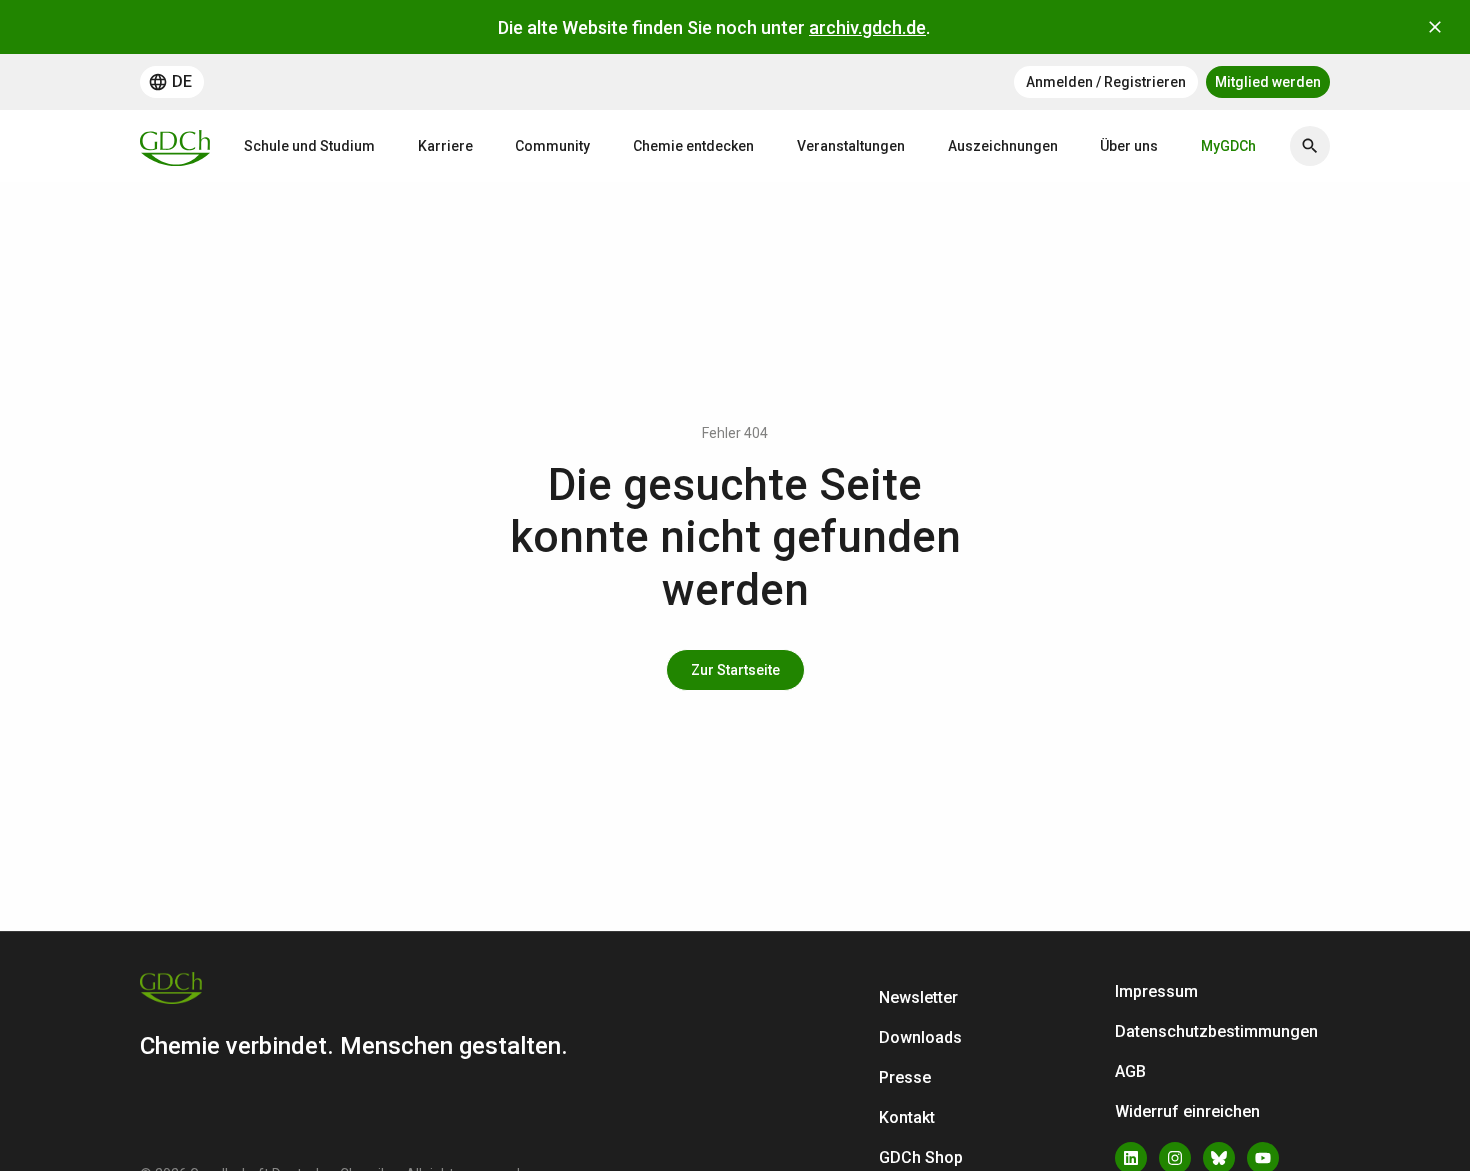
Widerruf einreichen (1187, 1111)
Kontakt (907, 1117)
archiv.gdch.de (867, 27)
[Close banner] (1435, 27)
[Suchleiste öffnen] (1310, 146)
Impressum (1156, 991)
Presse (905, 1077)
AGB (1130, 1071)
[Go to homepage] (175, 146)
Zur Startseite (735, 670)
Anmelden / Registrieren (1106, 82)
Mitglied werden (1268, 82)
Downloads (920, 1037)
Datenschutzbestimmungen (1216, 1031)
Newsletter (918, 997)
